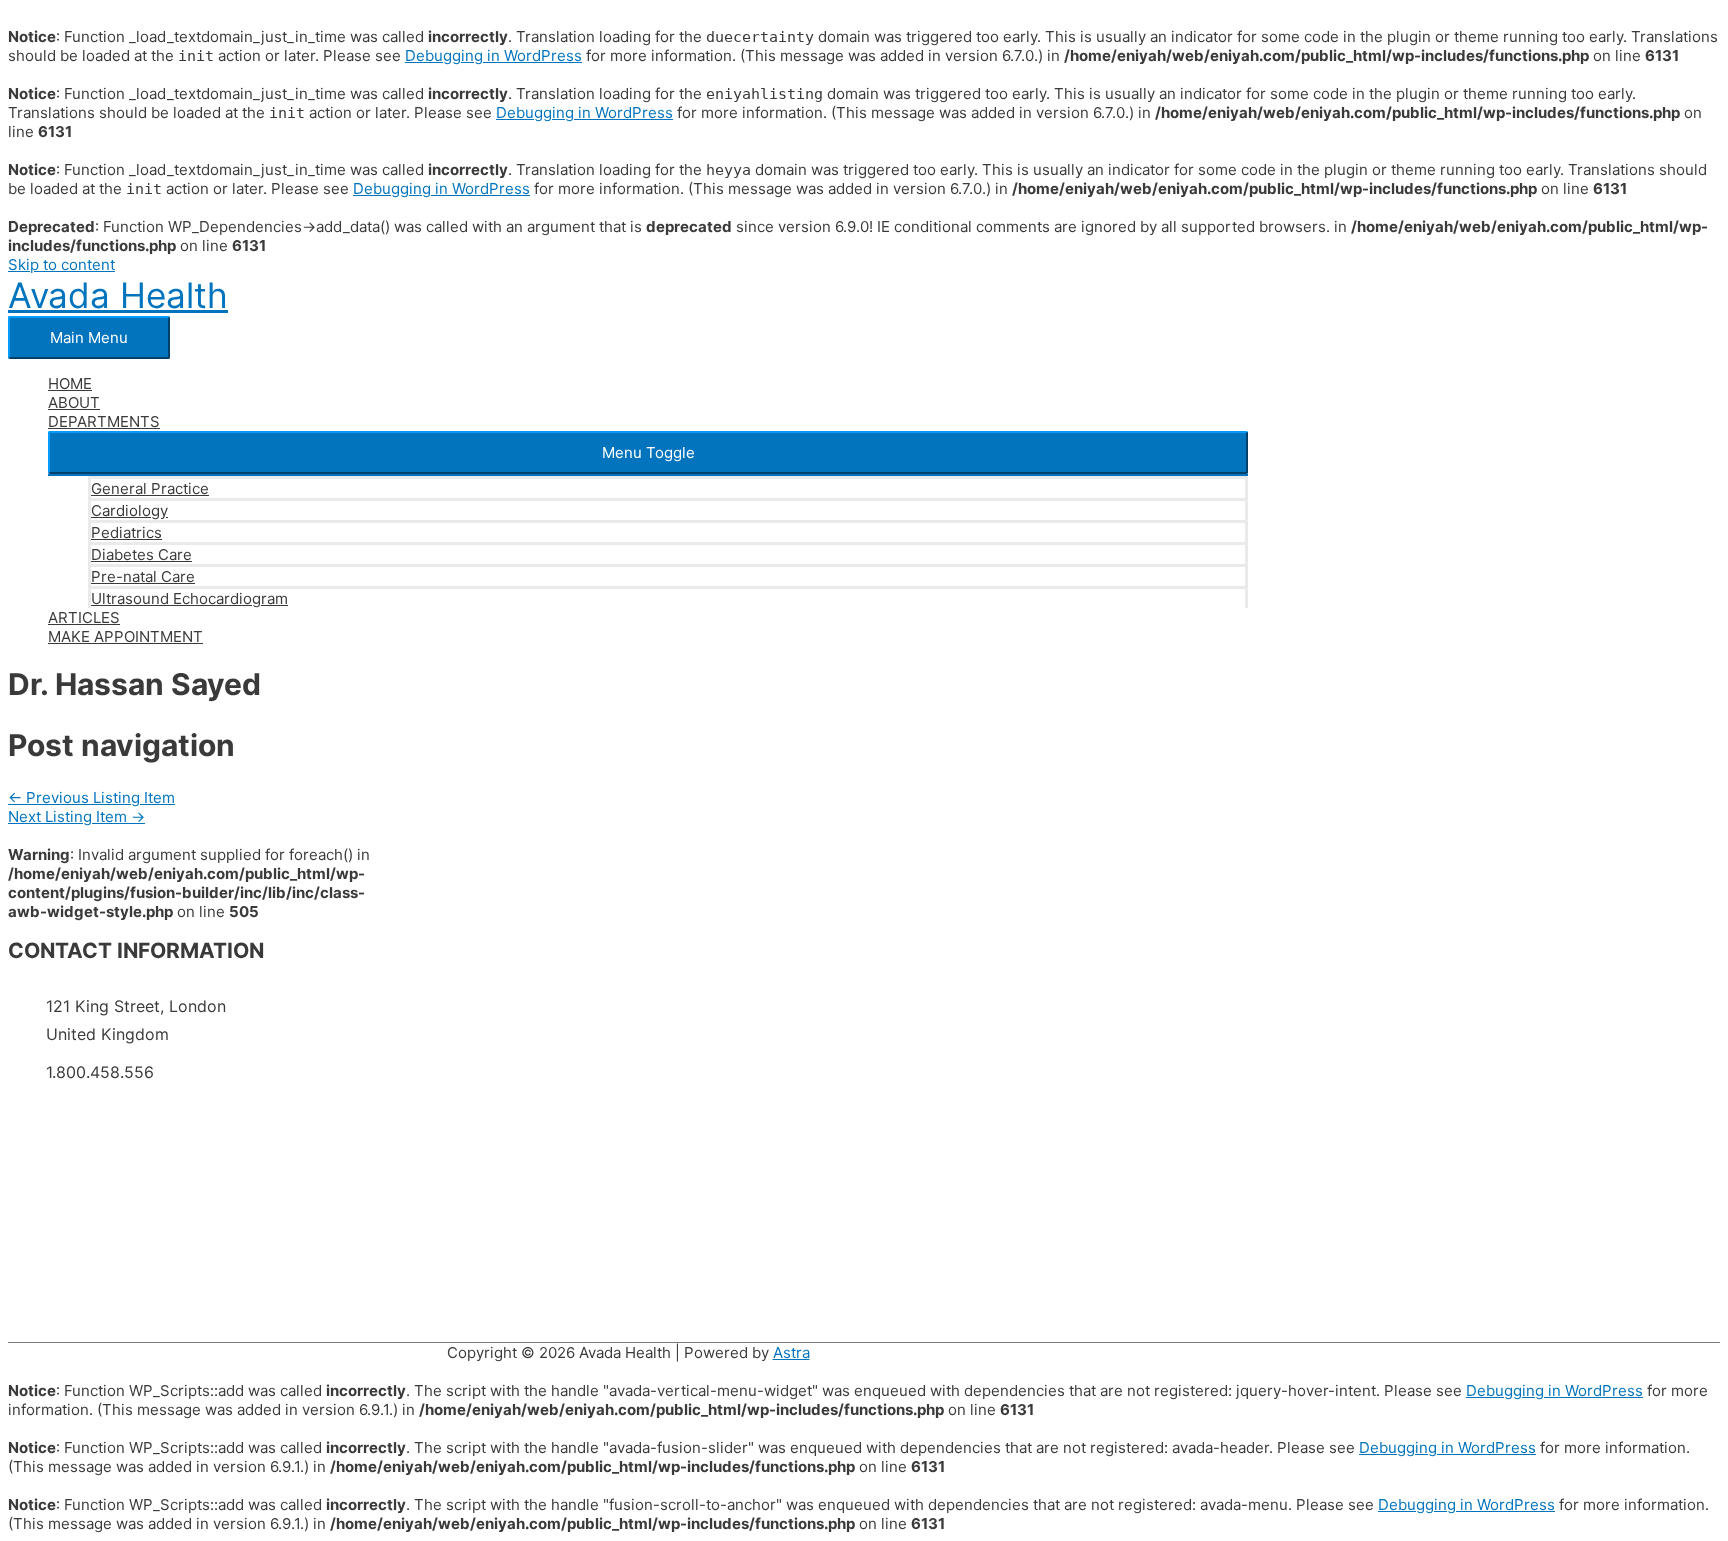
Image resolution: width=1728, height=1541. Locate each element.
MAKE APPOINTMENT (125, 636)
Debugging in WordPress (493, 55)
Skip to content (61, 264)
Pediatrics (126, 532)
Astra (791, 1352)
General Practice (150, 488)
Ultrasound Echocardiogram (189, 598)
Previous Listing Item (91, 797)
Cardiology (129, 510)
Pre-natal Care (143, 576)
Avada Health (118, 295)
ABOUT (74, 402)
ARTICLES (84, 617)
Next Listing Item (76, 816)
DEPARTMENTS (104, 421)
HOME (70, 383)
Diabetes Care (141, 554)
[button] (648, 452)
